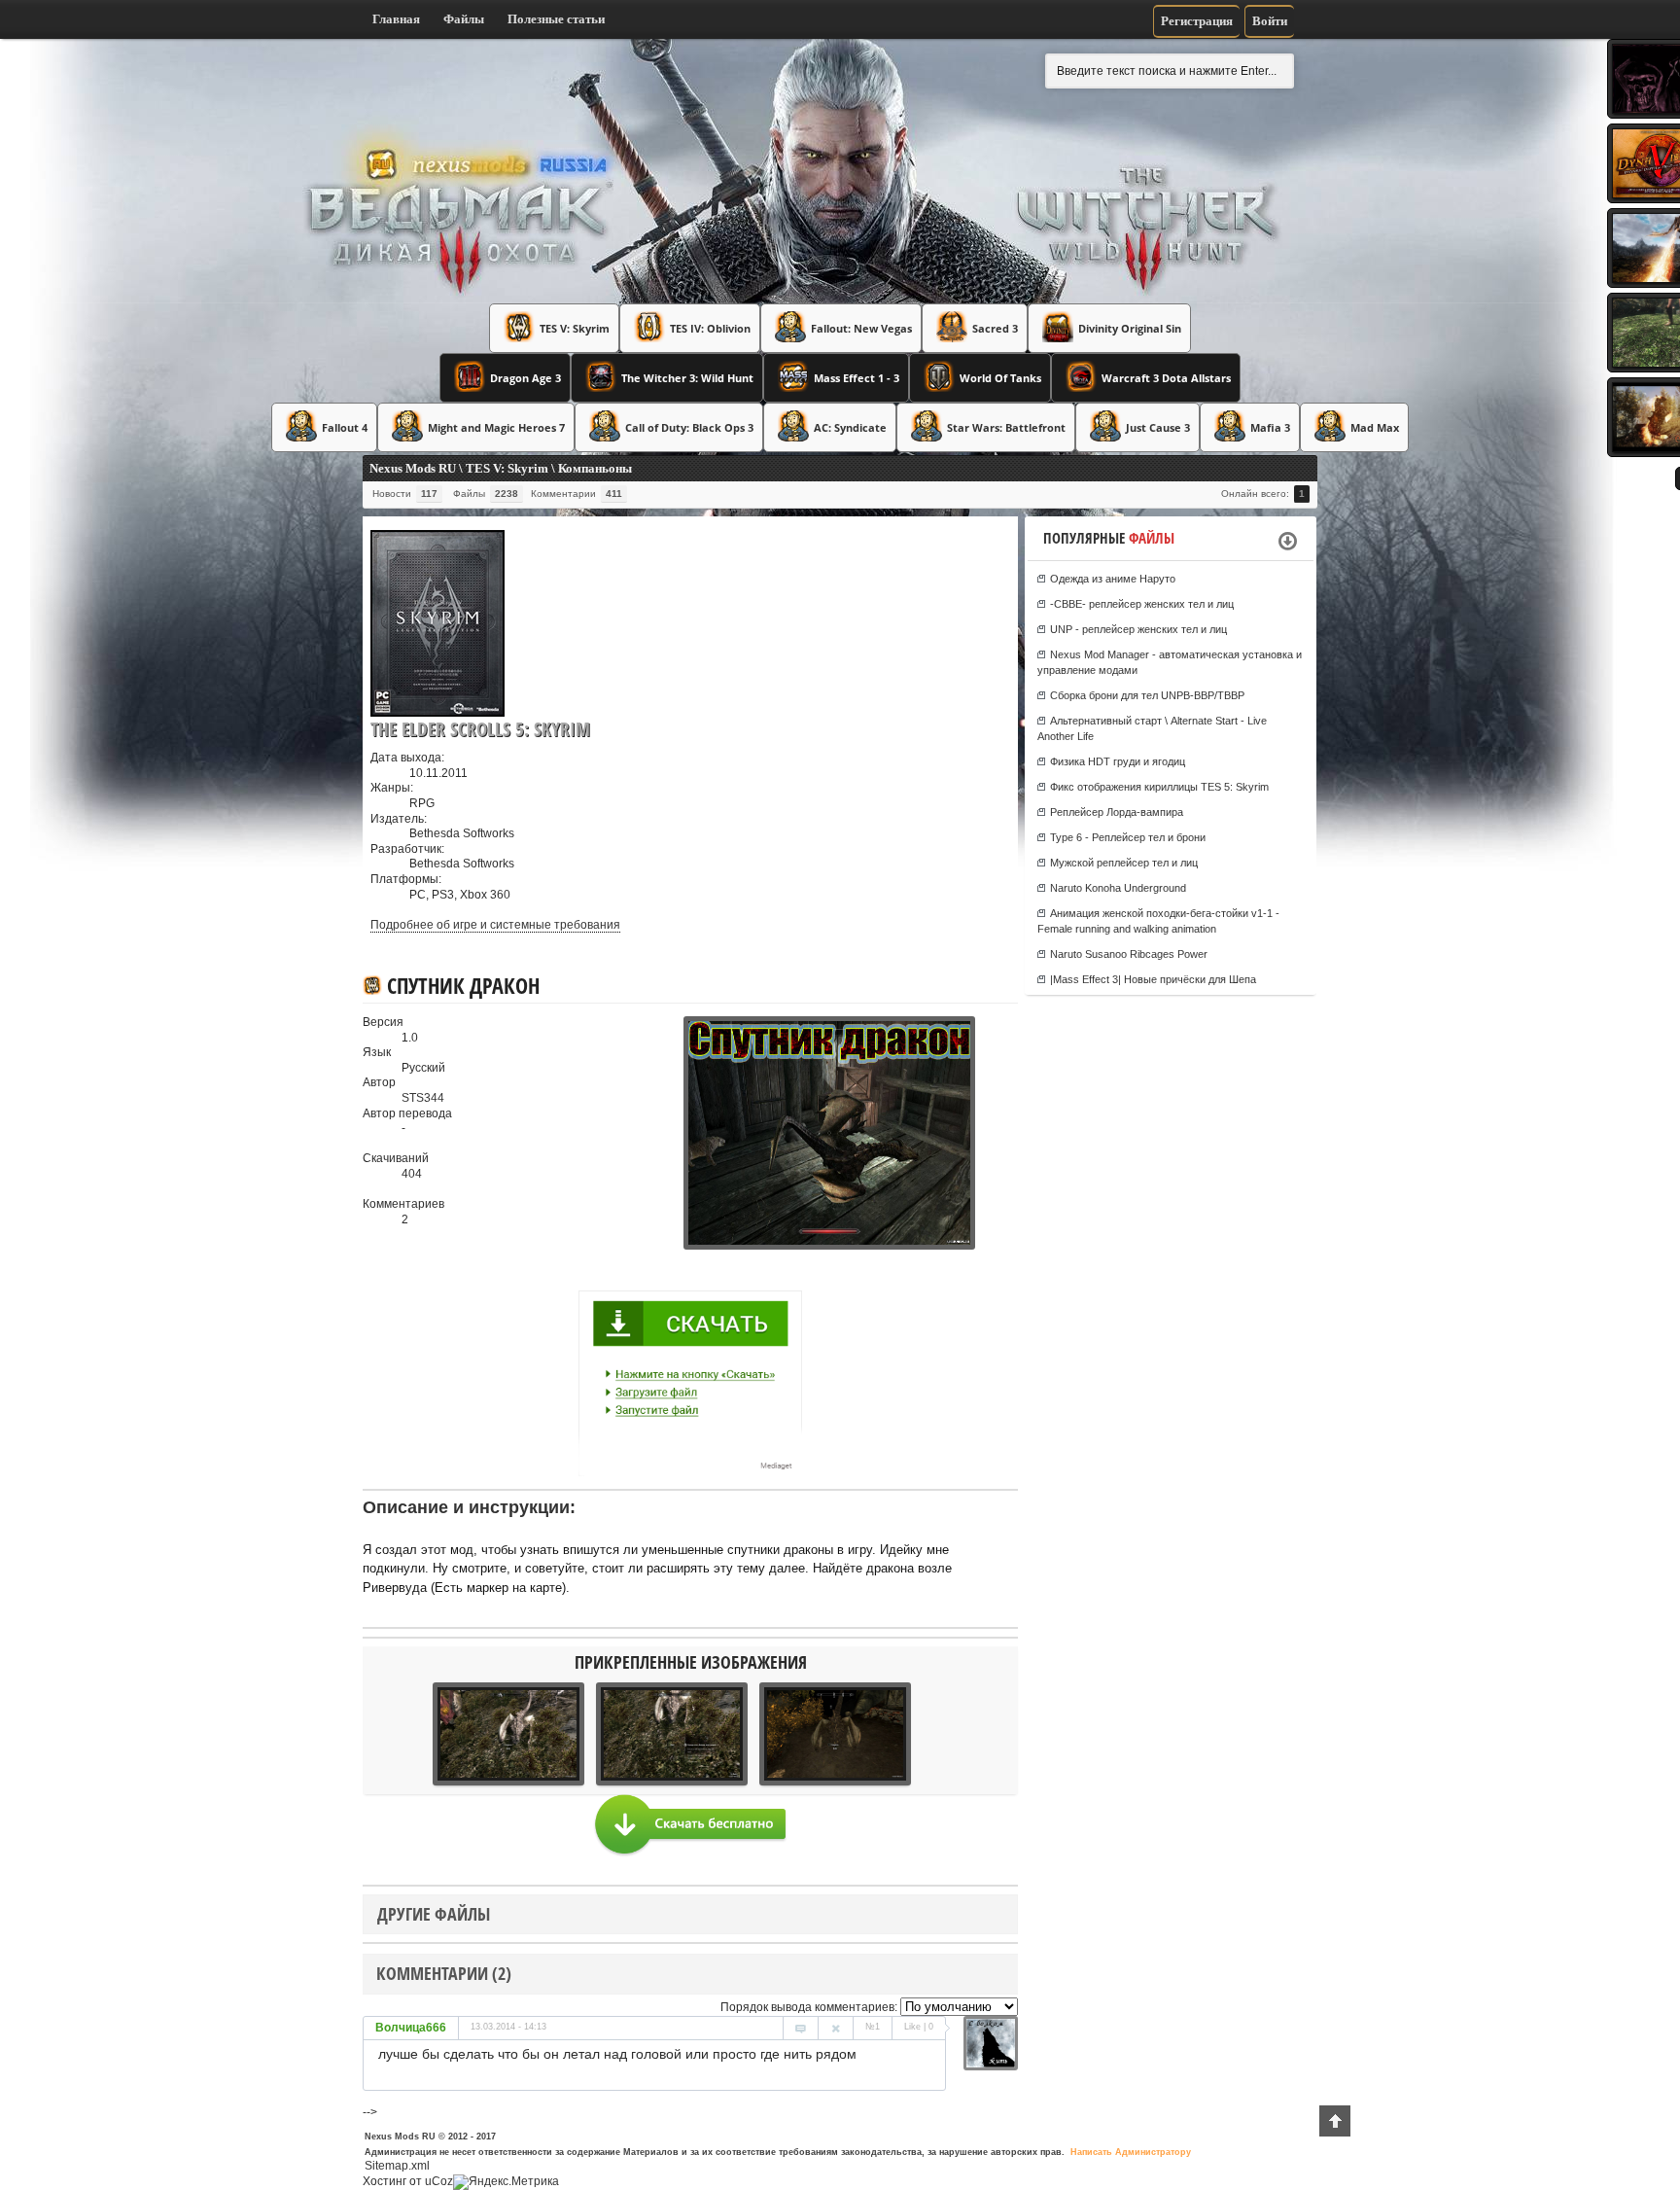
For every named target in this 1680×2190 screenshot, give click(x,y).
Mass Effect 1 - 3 (857, 378)
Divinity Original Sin (1130, 328)
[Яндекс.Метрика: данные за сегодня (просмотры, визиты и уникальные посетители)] (506, 2182)
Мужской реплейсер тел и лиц (1124, 863)
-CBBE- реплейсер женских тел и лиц (1142, 604)
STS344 (423, 1098)
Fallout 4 (345, 427)
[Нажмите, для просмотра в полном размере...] (669, 1246)
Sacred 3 (995, 328)
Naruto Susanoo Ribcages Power (1129, 954)
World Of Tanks (1000, 378)
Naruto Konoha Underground (1118, 888)
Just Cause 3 (1158, 427)
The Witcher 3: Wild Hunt (687, 378)
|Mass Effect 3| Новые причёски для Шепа (1153, 979)
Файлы (464, 19)
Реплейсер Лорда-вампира (1117, 812)
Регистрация (1197, 21)
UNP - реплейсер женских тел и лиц (1138, 629)
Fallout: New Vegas (861, 328)
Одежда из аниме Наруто (1113, 579)
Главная (396, 19)
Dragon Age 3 (525, 378)
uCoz (439, 2181)
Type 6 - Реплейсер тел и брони (1128, 837)
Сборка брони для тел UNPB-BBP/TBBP (1147, 695)
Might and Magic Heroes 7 (496, 427)
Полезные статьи (556, 19)
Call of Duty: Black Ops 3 (689, 427)
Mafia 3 (1270, 427)
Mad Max (1375, 427)
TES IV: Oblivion (710, 328)
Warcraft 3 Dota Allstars (1166, 378)
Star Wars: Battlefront (1006, 427)
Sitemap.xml (397, 2166)
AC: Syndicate (850, 427)
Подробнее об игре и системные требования (495, 925)
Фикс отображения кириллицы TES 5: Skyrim (1159, 787)
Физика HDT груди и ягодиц (1118, 761)
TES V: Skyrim (575, 328)
